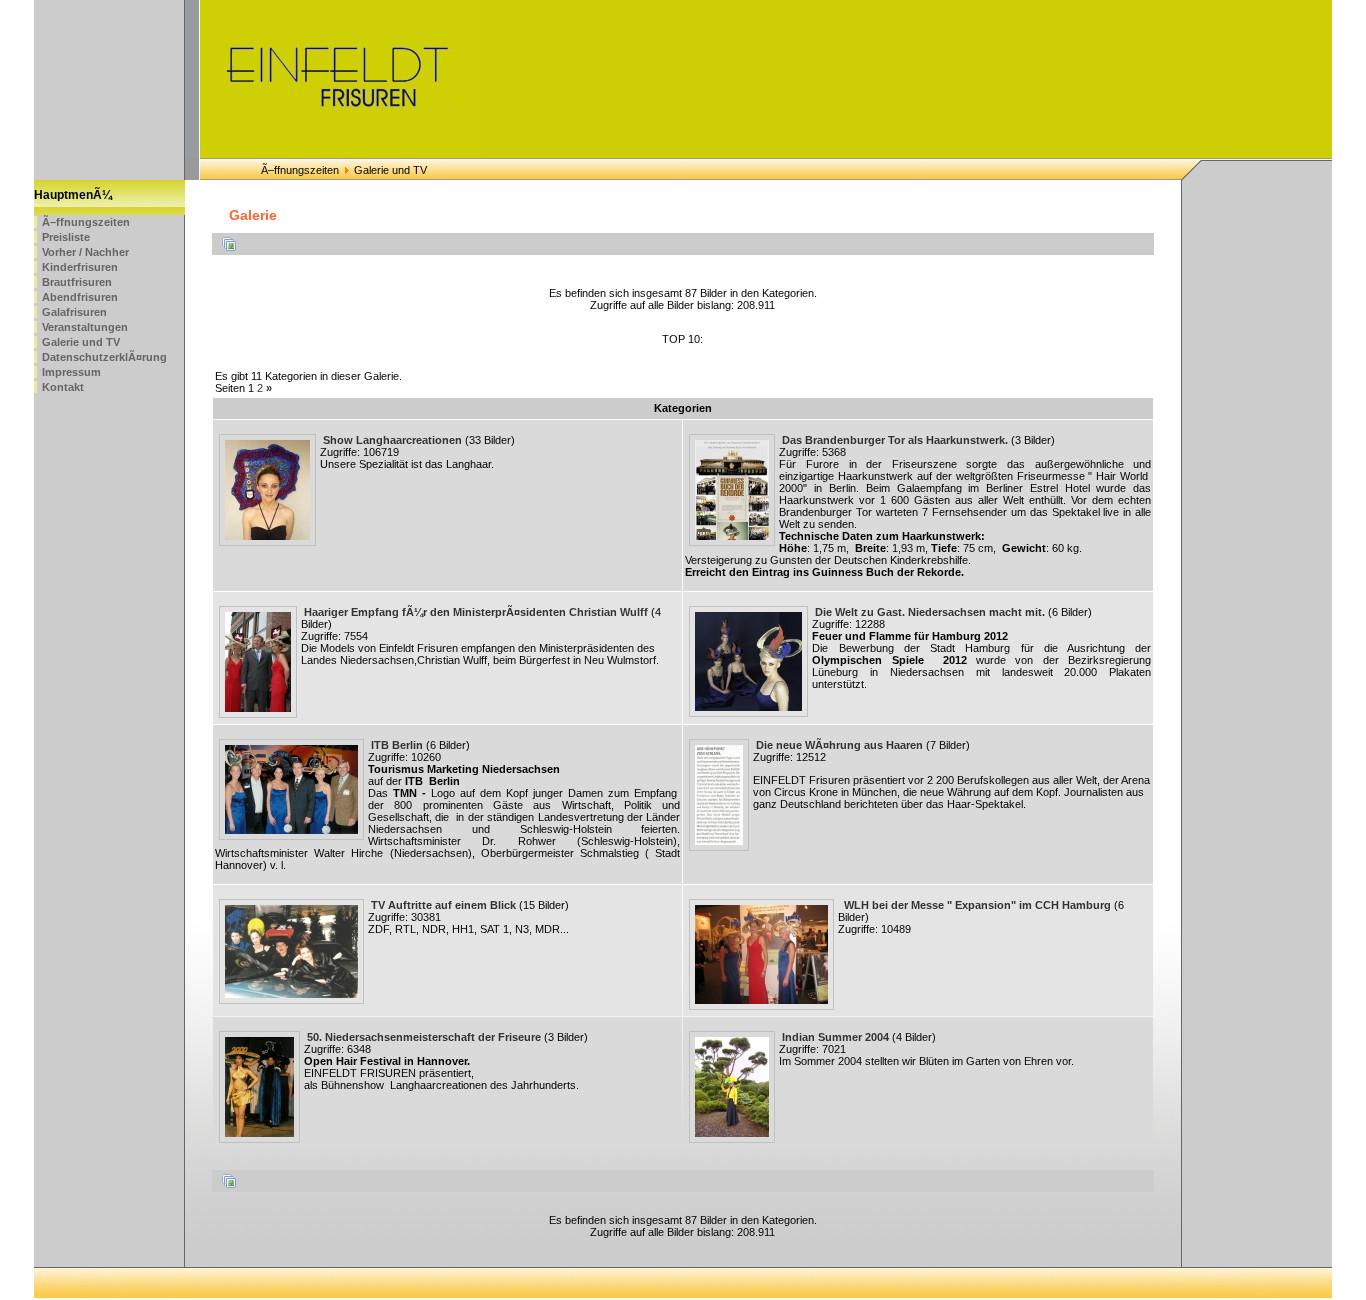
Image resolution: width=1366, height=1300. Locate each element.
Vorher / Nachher (85, 252)
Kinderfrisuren (80, 267)
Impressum (71, 372)
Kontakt (63, 387)
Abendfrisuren (80, 297)
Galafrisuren (74, 312)
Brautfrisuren (77, 282)
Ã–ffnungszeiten (300, 170)
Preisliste (66, 237)
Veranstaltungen (85, 327)
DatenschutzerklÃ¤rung (104, 357)
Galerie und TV (81, 342)
